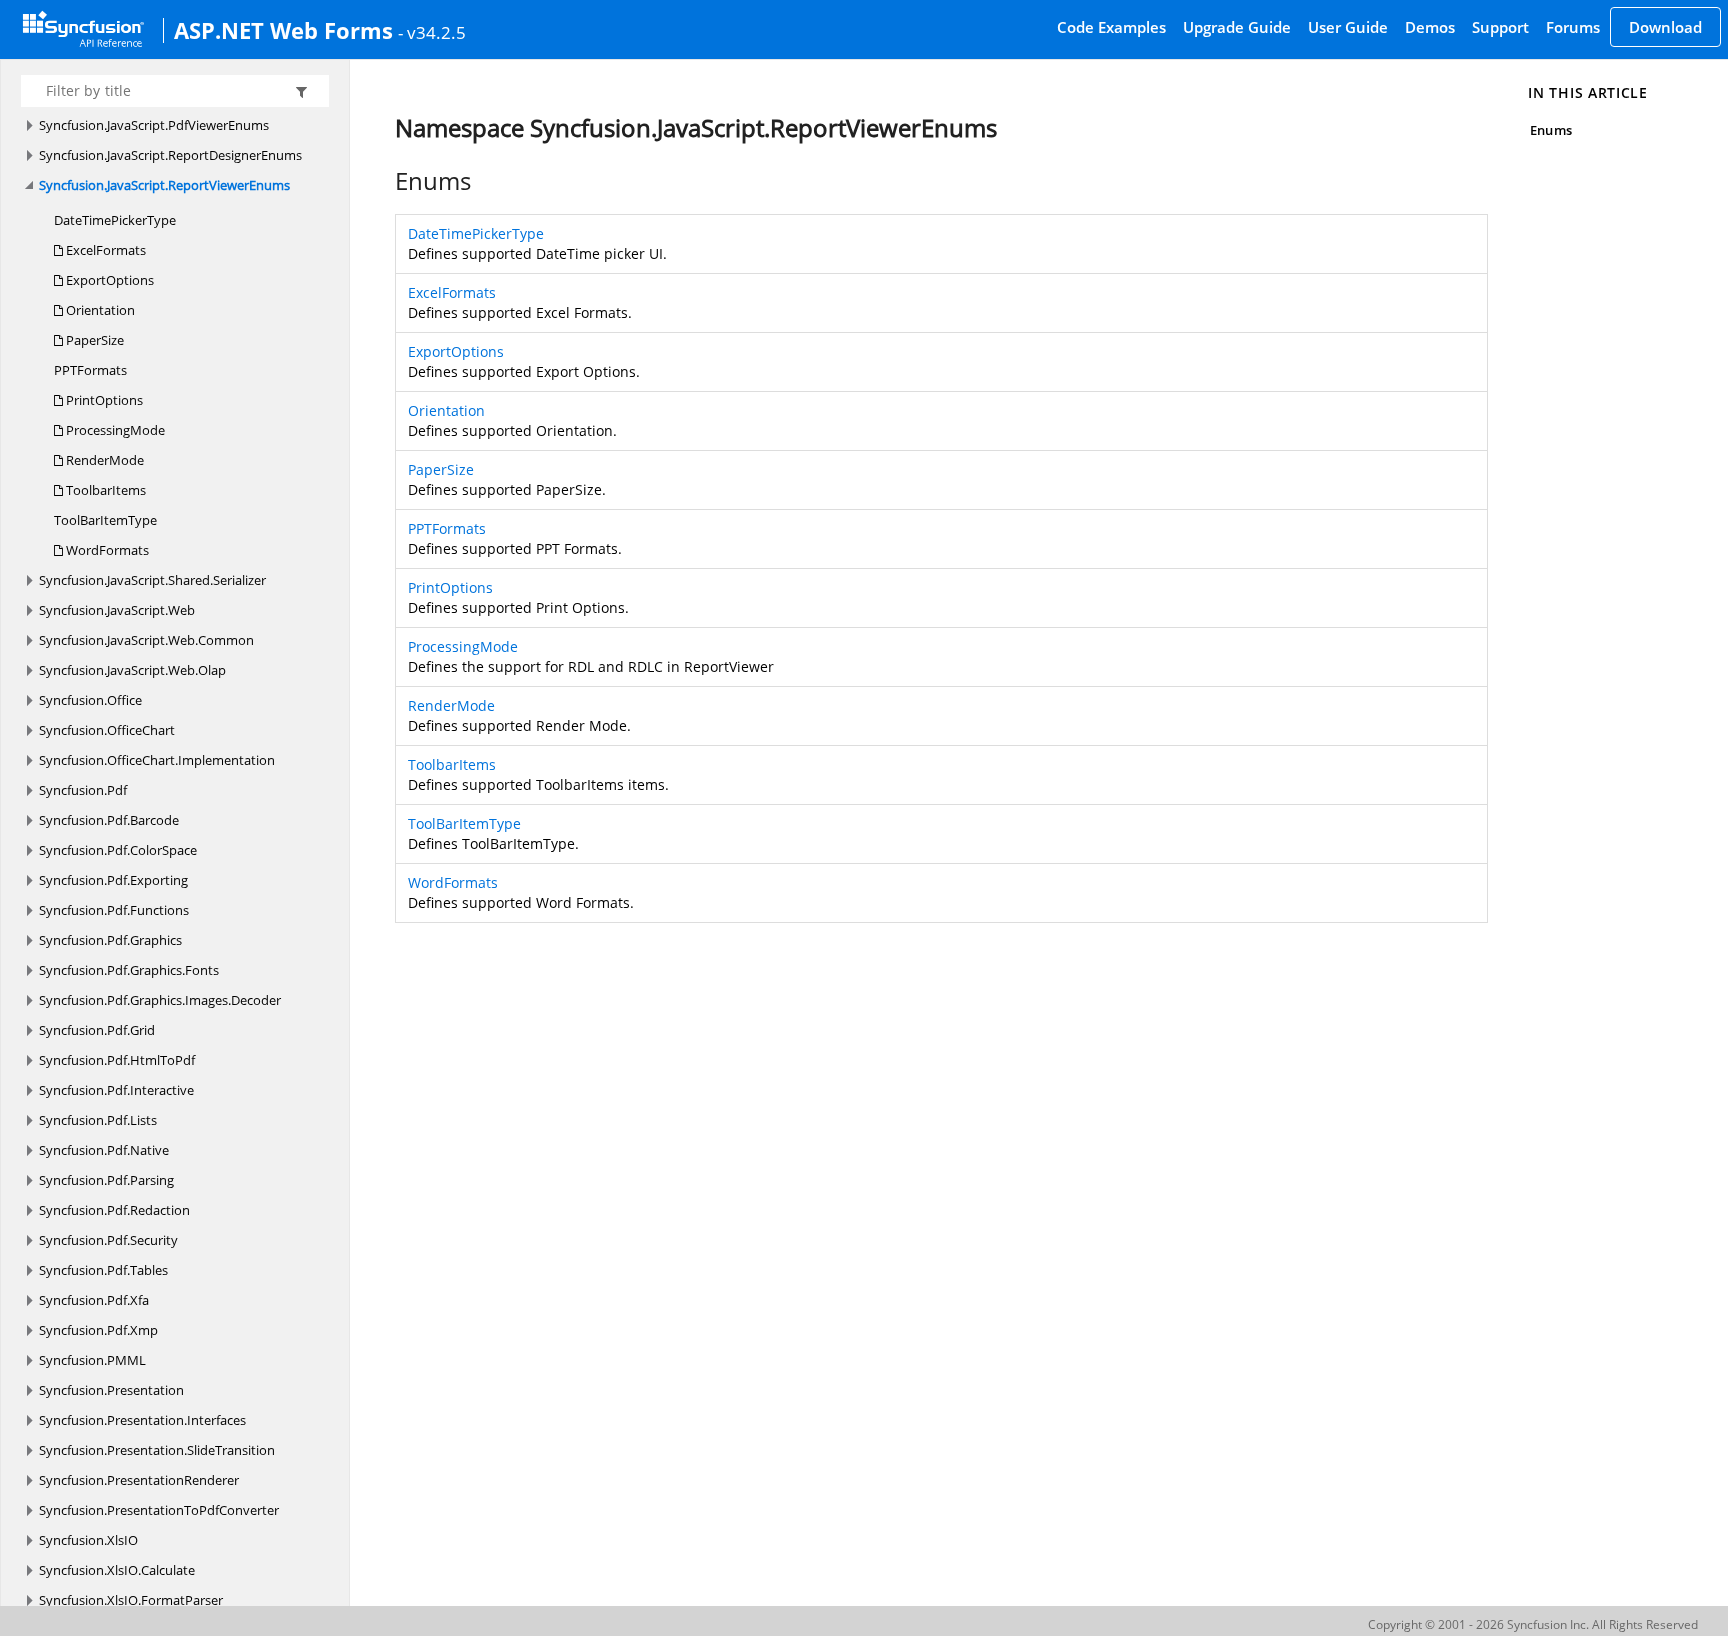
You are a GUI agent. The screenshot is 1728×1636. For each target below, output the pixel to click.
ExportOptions (108, 280)
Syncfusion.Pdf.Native (104, 1150)
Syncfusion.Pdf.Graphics (110, 940)
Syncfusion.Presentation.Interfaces (142, 1420)
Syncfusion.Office (90, 700)
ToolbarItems (104, 490)
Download (1665, 27)
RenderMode (103, 460)
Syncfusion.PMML (92, 1360)
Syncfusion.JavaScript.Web (117, 610)
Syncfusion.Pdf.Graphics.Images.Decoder (160, 1000)
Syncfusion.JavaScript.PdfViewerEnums (154, 125)
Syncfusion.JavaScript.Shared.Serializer (152, 580)
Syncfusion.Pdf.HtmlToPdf (117, 1060)
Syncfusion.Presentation (111, 1390)
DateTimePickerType (115, 220)
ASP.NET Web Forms (283, 30)
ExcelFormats (104, 250)
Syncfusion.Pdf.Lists (98, 1120)
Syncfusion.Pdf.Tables (103, 1270)
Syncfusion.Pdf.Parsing (106, 1180)
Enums (1550, 130)
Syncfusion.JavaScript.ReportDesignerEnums (170, 155)
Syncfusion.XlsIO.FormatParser (131, 1600)
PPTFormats (90, 370)
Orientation (99, 310)
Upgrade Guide (1237, 27)
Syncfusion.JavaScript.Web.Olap (132, 670)
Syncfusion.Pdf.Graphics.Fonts (129, 970)
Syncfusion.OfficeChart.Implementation (157, 760)
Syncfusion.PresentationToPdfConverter (159, 1510)
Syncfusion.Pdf (83, 790)
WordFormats (106, 550)
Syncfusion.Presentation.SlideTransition (157, 1450)
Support (1500, 27)
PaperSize (93, 340)
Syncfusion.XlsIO (88, 1540)
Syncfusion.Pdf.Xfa (94, 1300)
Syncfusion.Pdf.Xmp (98, 1330)
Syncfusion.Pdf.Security (108, 1240)
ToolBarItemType (105, 520)
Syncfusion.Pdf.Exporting (113, 880)
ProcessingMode (114, 430)
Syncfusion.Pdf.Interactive (116, 1090)
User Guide (1348, 27)
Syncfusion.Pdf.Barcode (109, 820)
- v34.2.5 (432, 32)
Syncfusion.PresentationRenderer (139, 1480)
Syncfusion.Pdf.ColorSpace (118, 850)
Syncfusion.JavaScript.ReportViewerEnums (164, 185)
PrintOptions (103, 400)
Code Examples (1111, 27)
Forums (1573, 27)
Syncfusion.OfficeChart (107, 730)
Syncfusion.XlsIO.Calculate (117, 1570)
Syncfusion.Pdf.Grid (97, 1030)
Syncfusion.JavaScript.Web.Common (146, 640)
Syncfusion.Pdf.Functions (114, 910)
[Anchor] (384, 181)
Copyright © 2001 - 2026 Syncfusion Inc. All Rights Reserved (1533, 1624)
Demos (1430, 27)
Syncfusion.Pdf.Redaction (114, 1210)
